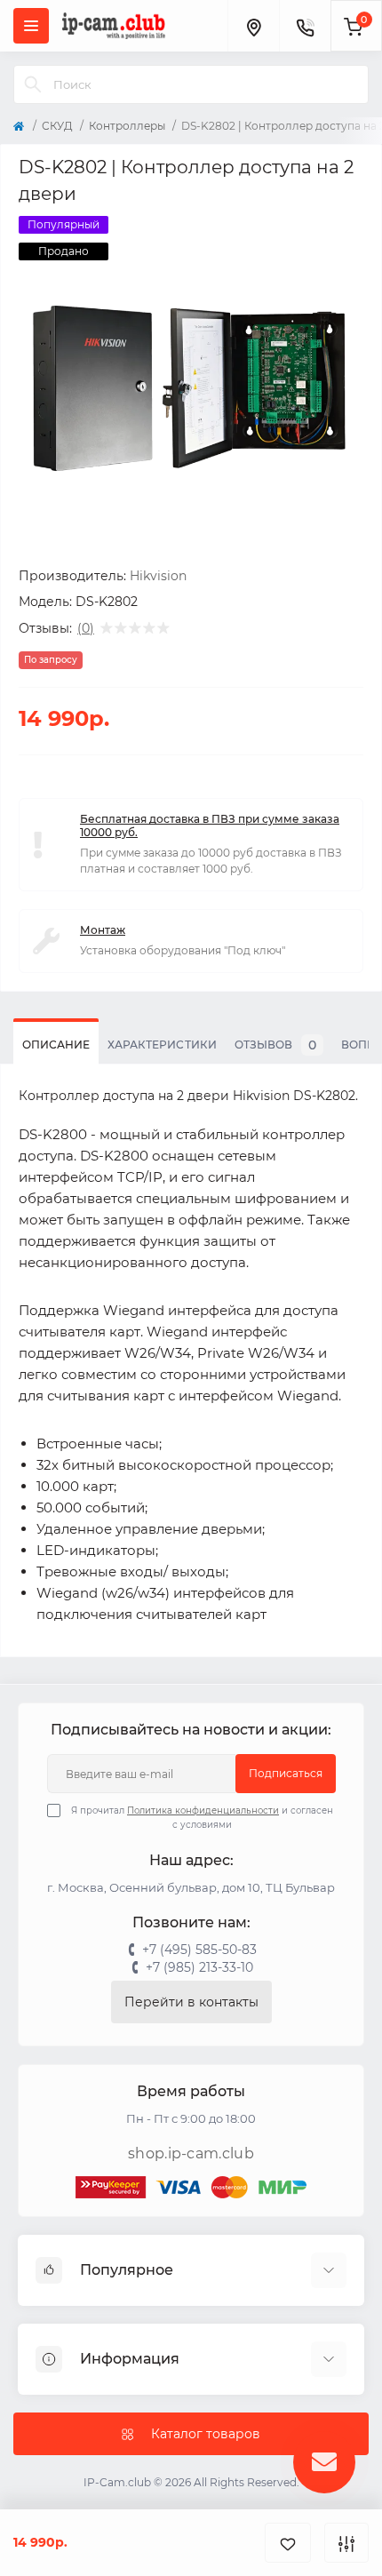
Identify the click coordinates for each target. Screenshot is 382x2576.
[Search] (33, 84)
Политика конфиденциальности (203, 1810)
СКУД (57, 126)
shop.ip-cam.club (191, 2153)
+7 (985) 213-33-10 (199, 1967)
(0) (86, 628)
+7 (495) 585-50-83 (199, 1950)
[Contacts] (305, 26)
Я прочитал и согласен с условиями (202, 1818)
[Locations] (253, 26)
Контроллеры (127, 126)
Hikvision (158, 576)
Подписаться (286, 1773)
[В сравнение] (346, 2543)
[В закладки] (288, 2543)
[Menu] (31, 26)
